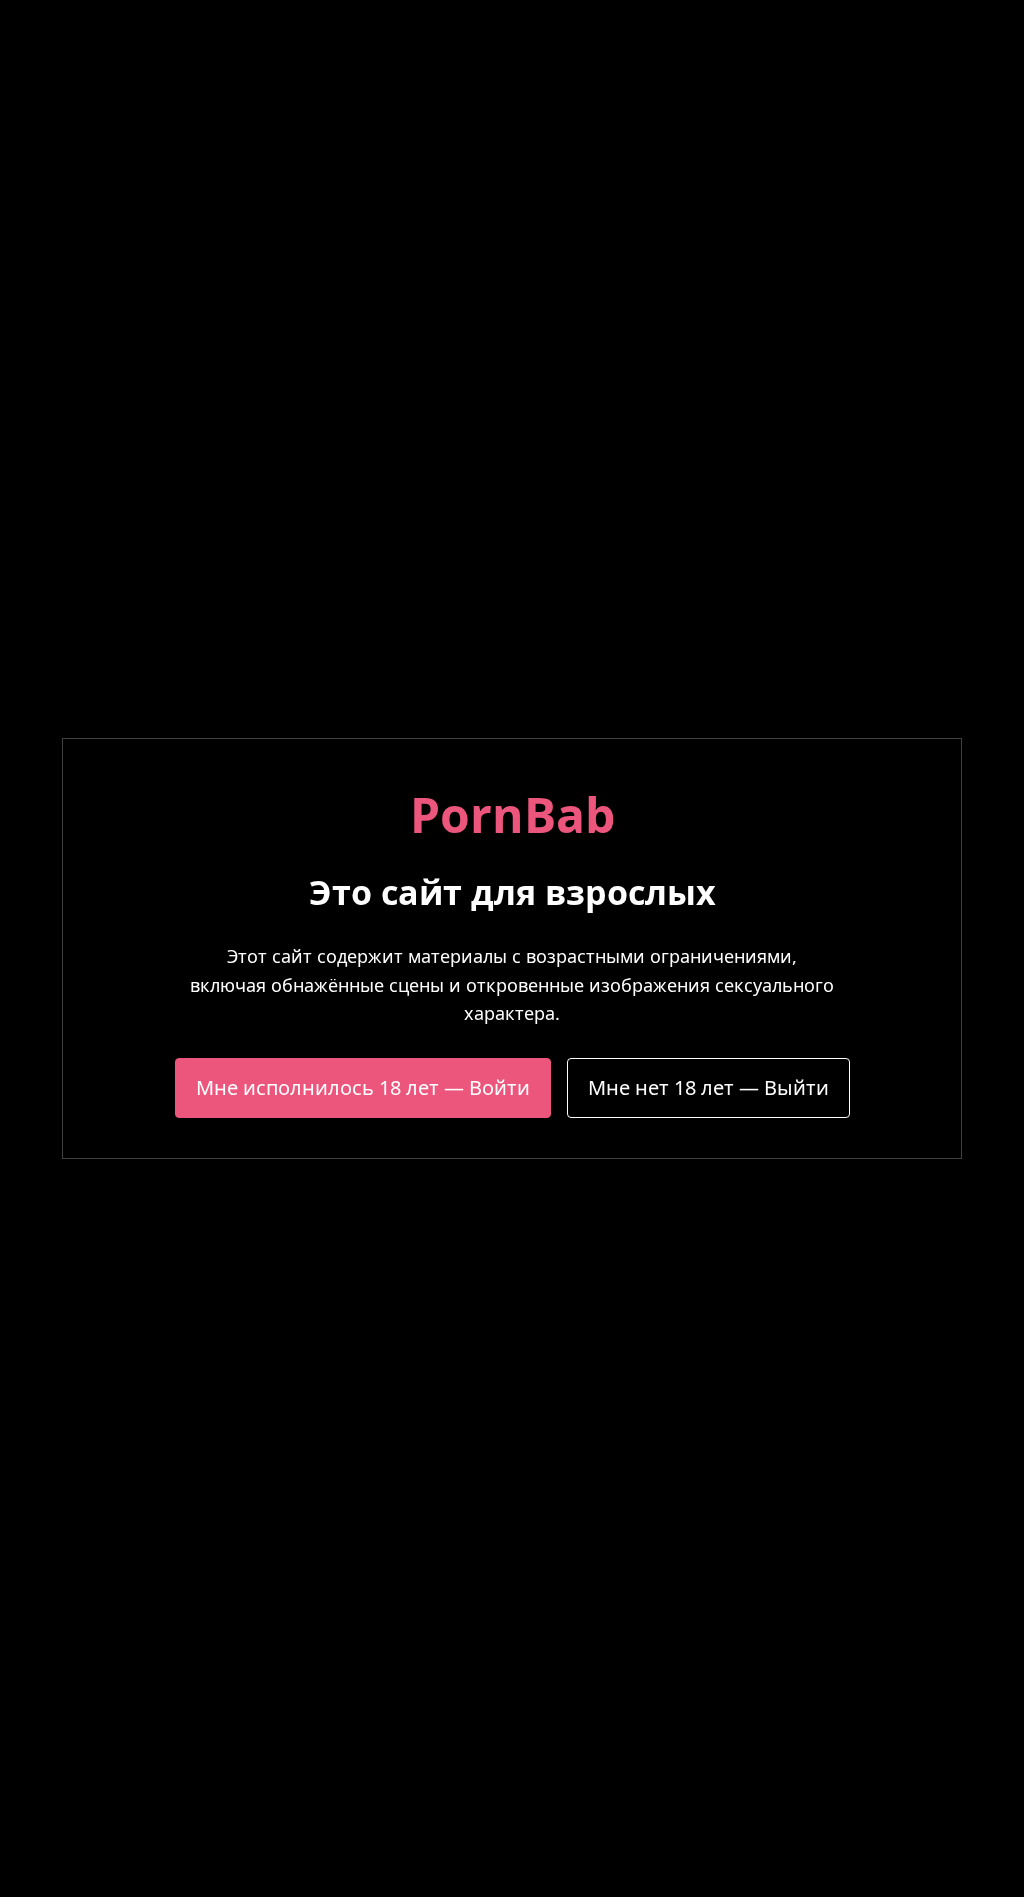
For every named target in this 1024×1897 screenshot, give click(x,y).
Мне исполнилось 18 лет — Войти (363, 1087)
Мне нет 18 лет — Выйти (708, 1087)
